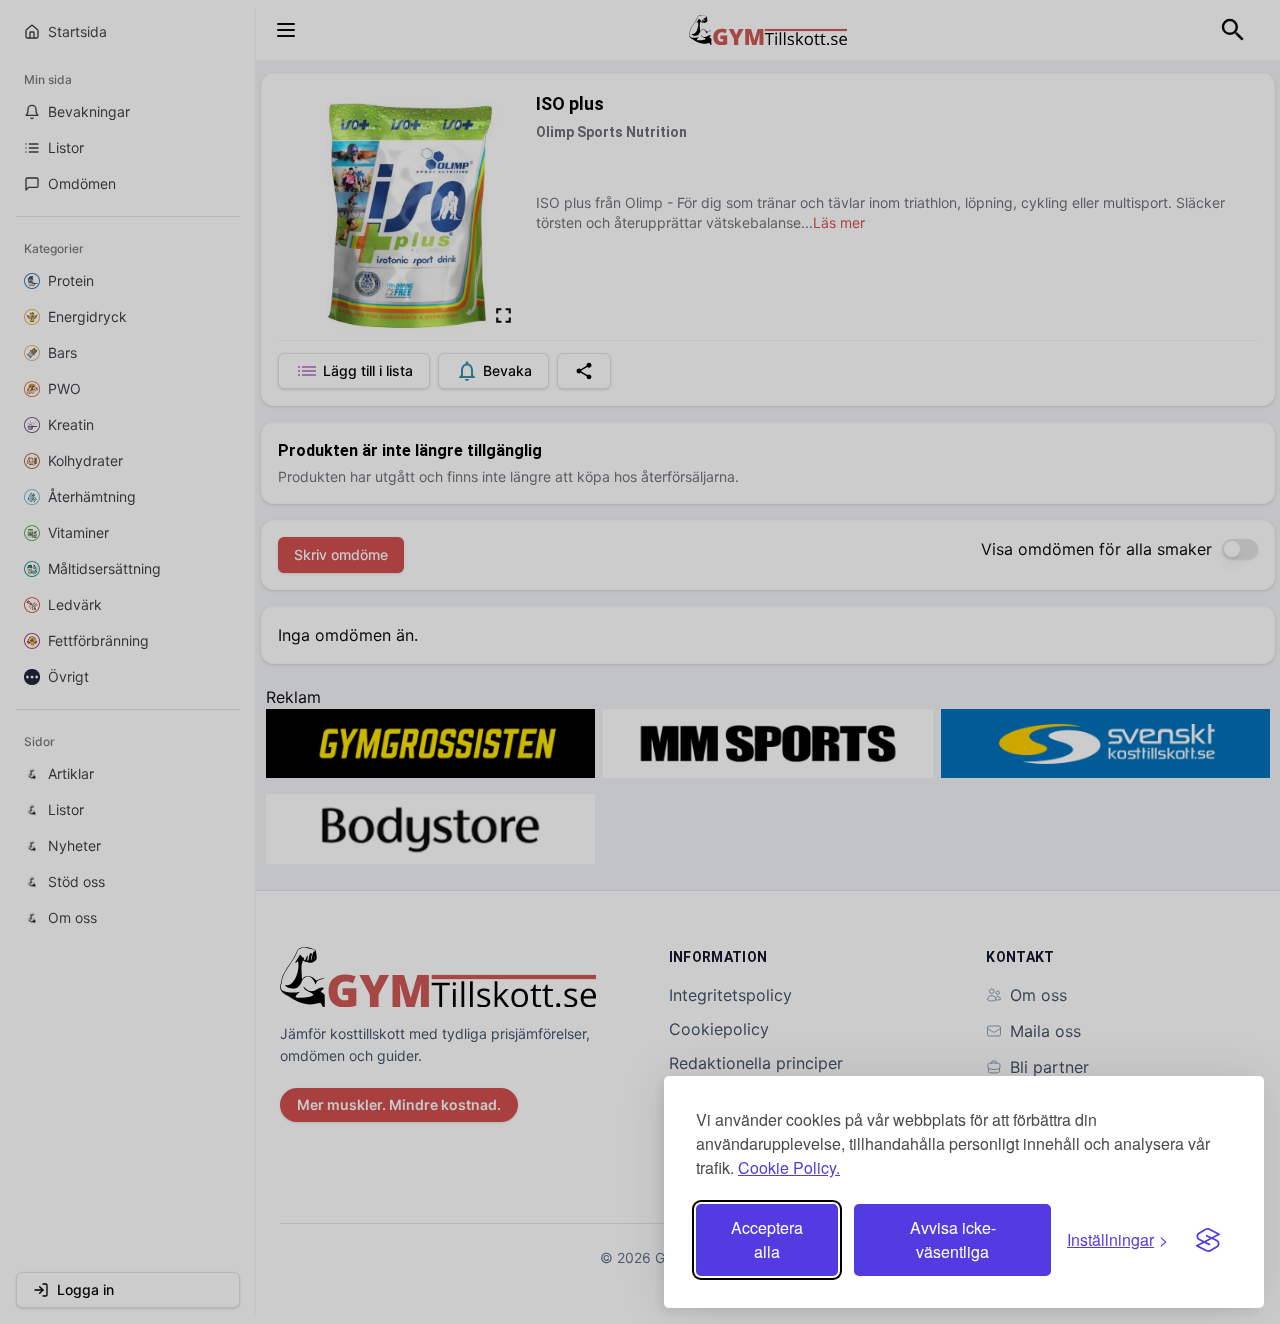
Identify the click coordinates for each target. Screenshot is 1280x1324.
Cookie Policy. (789, 1167)
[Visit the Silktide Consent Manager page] (1208, 1240)
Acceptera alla (767, 1239)
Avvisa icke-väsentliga (953, 1239)
